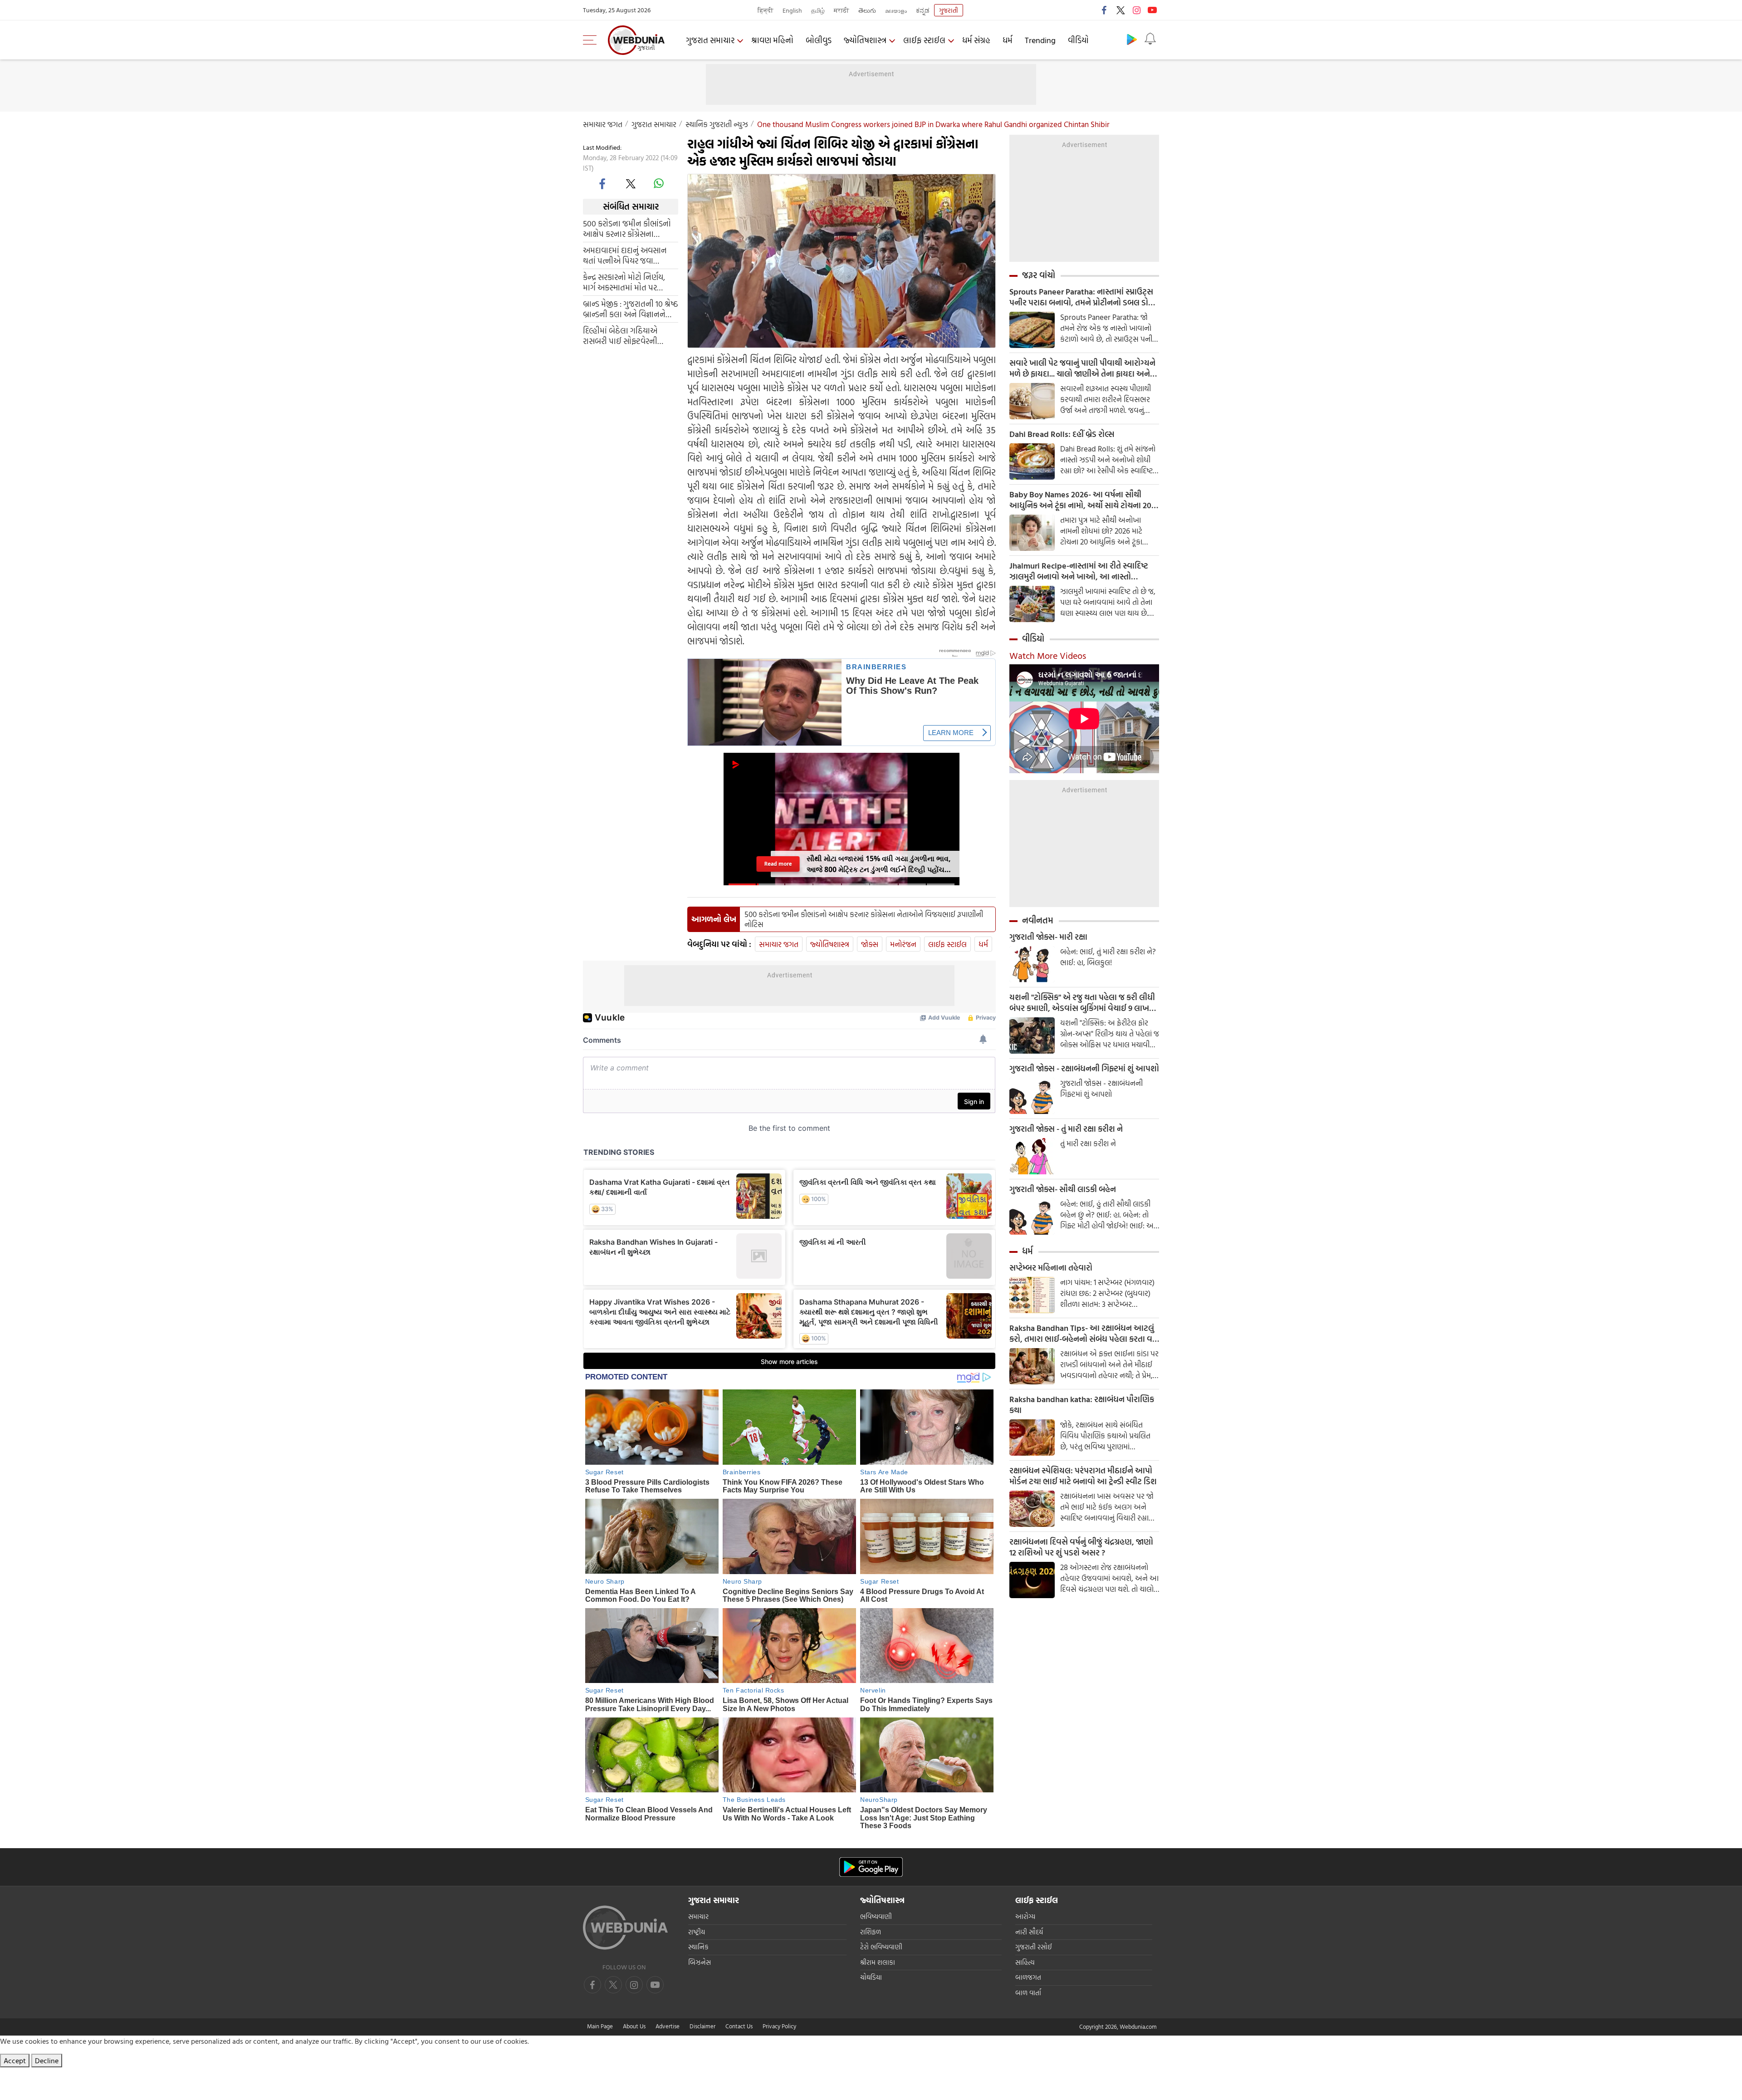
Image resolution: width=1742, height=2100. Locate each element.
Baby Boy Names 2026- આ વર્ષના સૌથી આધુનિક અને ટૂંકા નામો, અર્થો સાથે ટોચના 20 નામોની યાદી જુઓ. (1080, 500)
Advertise (668, 2026)
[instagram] (1136, 10)
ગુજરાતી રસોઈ (1034, 1947)
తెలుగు (867, 10)
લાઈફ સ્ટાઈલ (924, 40)
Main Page (600, 2026)
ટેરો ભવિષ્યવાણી (881, 1947)
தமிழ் (818, 10)
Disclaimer (702, 2026)
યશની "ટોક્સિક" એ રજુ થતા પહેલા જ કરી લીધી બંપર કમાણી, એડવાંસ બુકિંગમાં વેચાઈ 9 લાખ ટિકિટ (1082, 1003)
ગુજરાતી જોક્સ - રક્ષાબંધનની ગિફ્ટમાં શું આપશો (1084, 1069)
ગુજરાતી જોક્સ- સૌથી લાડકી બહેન (1063, 1189)
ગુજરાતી (949, 10)
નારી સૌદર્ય (1029, 1932)
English (792, 10)
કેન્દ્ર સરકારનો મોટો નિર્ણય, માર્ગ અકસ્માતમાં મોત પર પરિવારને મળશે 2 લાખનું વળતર (624, 282)
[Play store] (1132, 39)
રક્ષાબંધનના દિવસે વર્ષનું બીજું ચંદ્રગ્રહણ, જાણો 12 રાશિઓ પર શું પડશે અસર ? (1081, 1547)
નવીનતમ (1038, 920)
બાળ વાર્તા (1028, 1993)
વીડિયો (1078, 40)
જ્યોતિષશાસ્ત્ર (865, 40)
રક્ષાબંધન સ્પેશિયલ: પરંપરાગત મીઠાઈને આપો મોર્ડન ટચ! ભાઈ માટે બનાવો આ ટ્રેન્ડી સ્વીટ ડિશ (1083, 1476)
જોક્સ (870, 944)
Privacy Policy (779, 2026)
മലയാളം (896, 10)
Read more (778, 864)
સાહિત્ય (1025, 1962)
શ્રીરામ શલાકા (878, 1962)
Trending (1040, 40)
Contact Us (739, 2026)
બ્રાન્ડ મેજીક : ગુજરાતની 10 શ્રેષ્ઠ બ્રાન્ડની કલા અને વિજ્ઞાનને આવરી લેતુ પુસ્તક (631, 309)
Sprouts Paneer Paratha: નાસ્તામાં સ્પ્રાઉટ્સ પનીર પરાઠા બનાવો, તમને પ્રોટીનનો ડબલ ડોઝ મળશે (1082, 297)
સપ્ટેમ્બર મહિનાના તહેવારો (1051, 1268)
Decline (47, 2061)
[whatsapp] (659, 183)
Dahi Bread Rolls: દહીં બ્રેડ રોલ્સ (1062, 434)
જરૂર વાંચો (1039, 275)
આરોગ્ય (1025, 1916)
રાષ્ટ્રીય (697, 1932)
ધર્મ (1008, 40)
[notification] (1150, 39)
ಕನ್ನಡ (923, 10)
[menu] (592, 40)
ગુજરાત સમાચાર (710, 40)
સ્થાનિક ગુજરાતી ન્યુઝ (717, 124)
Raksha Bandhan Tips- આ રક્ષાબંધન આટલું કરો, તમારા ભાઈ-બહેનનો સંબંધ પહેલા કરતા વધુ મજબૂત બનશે (1084, 1334)
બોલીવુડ (819, 40)
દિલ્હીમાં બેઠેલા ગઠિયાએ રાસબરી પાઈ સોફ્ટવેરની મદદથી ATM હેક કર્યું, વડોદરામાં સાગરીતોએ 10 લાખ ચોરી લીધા (629, 335)
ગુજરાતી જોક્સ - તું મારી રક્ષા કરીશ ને (1066, 1129)
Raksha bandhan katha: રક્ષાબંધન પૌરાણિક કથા (1082, 1405)
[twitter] (1121, 10)
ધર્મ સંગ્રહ (976, 40)
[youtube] (1152, 10)
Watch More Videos (1048, 655)
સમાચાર (698, 1916)
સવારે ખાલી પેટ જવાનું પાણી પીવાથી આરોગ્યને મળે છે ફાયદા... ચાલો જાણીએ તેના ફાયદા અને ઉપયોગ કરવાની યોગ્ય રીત (1082, 368)
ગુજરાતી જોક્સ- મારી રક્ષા (1048, 937)
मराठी (842, 10)
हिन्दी (766, 10)
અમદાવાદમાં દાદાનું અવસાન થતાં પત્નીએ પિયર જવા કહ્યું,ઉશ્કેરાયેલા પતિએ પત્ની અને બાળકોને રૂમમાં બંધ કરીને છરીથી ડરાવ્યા (629, 255)
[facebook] (1105, 10)
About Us (634, 2026)
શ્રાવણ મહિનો (772, 40)
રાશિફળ (871, 1932)
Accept (15, 2061)
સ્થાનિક (698, 1947)
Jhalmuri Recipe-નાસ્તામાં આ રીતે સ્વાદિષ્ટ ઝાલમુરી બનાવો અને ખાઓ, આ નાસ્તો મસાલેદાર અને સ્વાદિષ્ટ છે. (1079, 571)
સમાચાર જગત (603, 124)
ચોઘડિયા (871, 1977)
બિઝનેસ (700, 1962)
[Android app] (871, 1867)
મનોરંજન (903, 944)
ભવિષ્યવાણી (876, 1916)
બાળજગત (1028, 1977)
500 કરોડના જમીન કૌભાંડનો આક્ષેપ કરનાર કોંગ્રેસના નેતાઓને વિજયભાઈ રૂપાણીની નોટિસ (629, 228)
